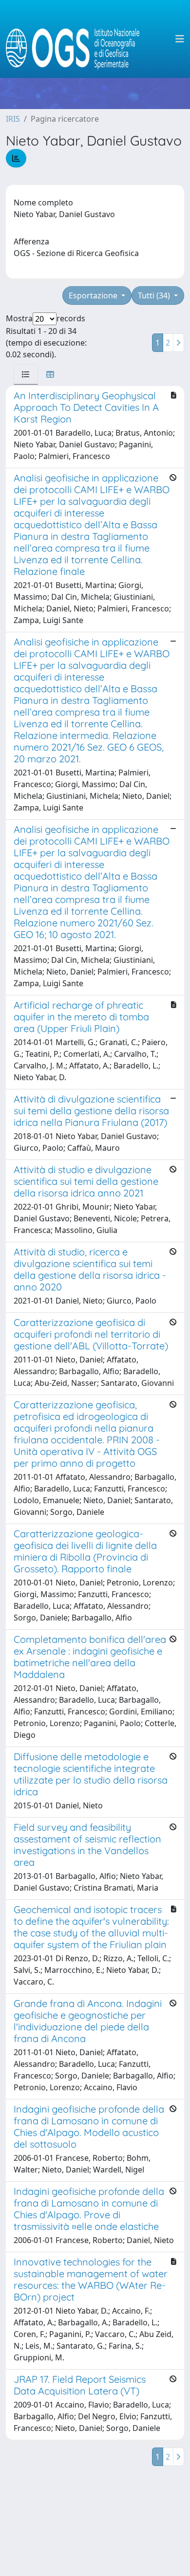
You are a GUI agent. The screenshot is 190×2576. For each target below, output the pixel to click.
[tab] (26, 374)
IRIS (13, 119)
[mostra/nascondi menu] (180, 39)
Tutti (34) (155, 295)
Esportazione (94, 295)
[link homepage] (77, 39)
